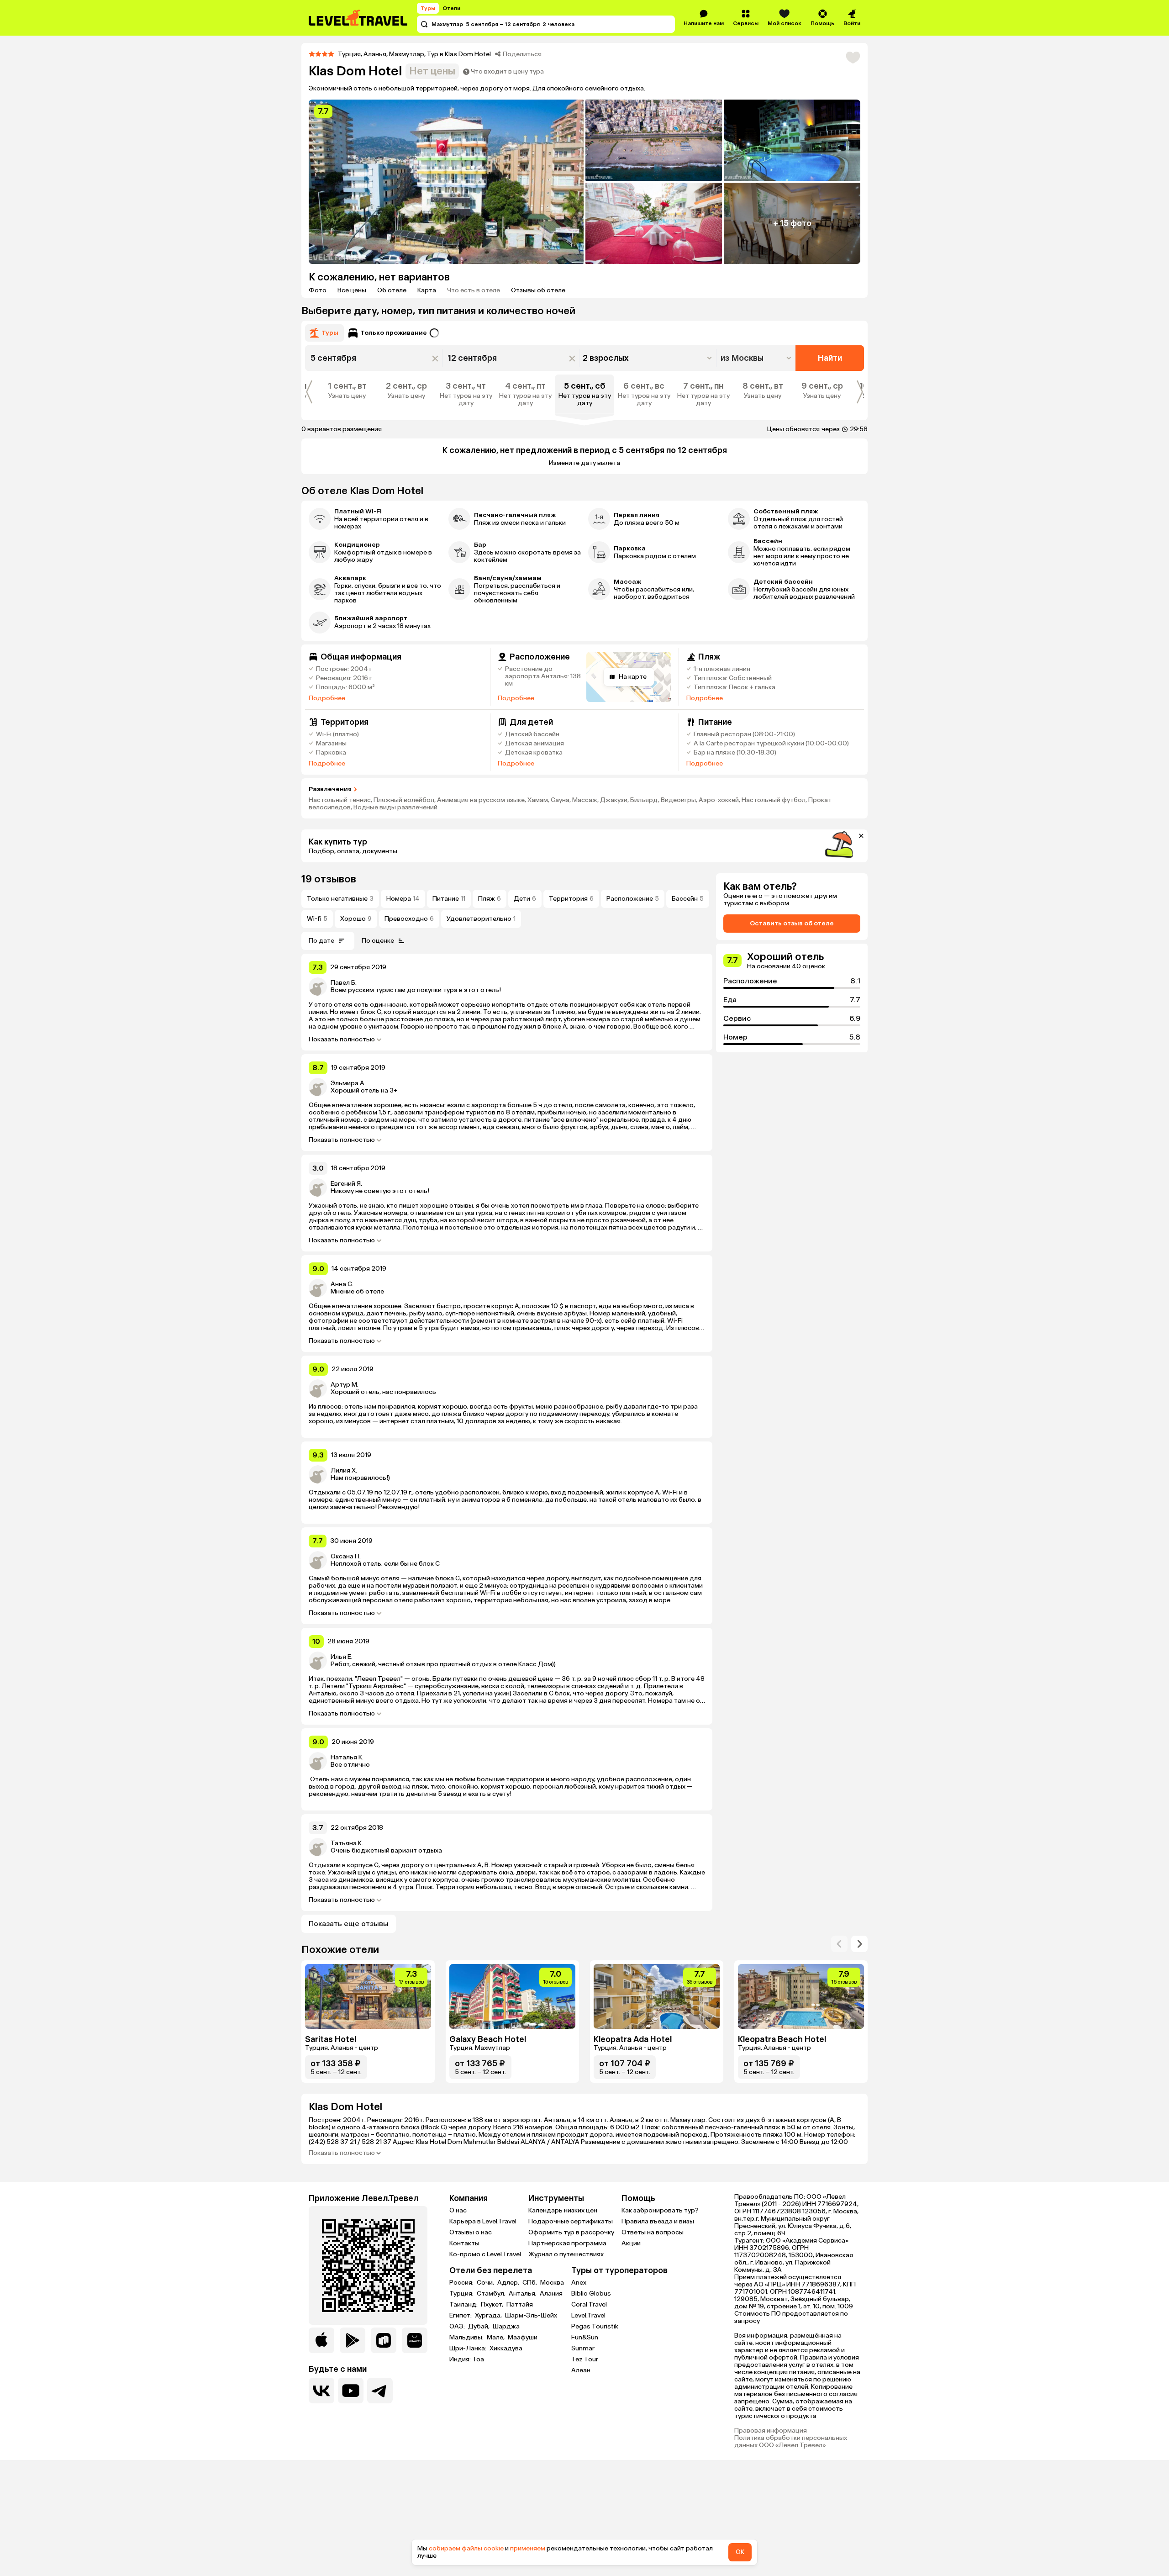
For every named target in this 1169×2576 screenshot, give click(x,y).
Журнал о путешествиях (566, 2254)
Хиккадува (506, 2349)
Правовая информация (771, 2431)
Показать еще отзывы (349, 1924)
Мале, (496, 2338)
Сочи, (486, 2283)
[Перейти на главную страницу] (358, 18)
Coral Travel (589, 2304)
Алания (551, 2294)
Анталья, (523, 2294)
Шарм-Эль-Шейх (531, 2316)
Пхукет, (493, 2305)
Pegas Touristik (595, 2326)
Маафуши (523, 2338)
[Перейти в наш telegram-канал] (380, 2391)
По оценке (378, 941)
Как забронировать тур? (660, 2210)
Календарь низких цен (563, 2210)
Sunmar (583, 2348)
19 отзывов (329, 879)
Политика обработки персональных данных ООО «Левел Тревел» (791, 2442)
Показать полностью (342, 1040)
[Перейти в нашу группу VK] (321, 2391)
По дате (321, 941)
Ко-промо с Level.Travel (485, 2254)
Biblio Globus (591, 2294)
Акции (631, 2243)
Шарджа (506, 2327)
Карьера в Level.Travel (483, 2221)
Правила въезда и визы (658, 2221)
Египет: (461, 2316)
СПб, (530, 2283)
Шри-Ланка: (469, 2349)
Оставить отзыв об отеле (792, 923)
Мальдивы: (467, 2338)
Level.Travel (588, 2315)
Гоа (479, 2360)
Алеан (581, 2370)
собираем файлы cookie (466, 2548)
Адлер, (509, 2283)
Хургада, (489, 2316)
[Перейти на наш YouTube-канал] (351, 2391)
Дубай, (479, 2327)
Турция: (462, 2294)
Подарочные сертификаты (571, 2221)
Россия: (462, 2283)
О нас (458, 2210)
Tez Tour (585, 2359)
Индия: (461, 2360)
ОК (740, 2552)
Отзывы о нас (471, 2232)
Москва (552, 2283)
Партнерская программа (567, 2243)
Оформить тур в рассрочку (571, 2232)
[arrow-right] (839, 1944)
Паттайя (520, 2305)
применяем (528, 2548)
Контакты (464, 2243)
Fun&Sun (585, 2337)
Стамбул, (492, 2294)
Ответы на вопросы (653, 2232)
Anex (579, 2283)
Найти (830, 358)
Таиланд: (464, 2305)
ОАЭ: (458, 2327)
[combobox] (757, 358)
